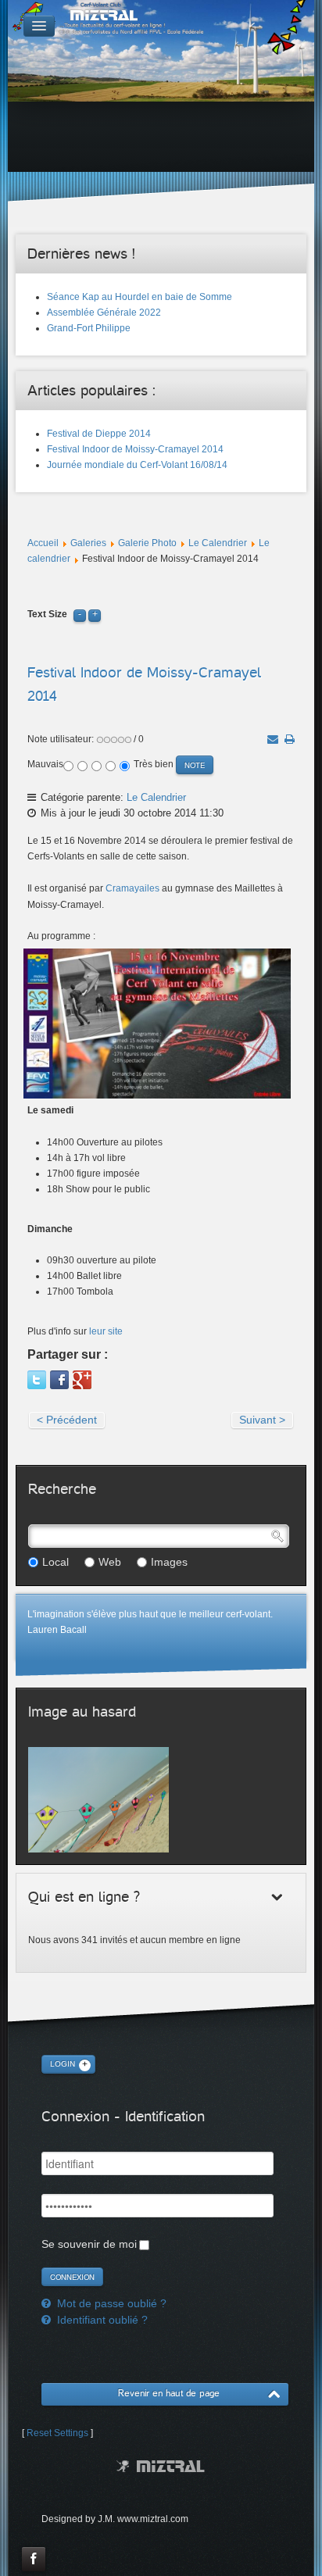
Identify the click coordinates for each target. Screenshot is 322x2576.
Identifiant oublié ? (101, 2320)
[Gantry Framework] (161, 2466)
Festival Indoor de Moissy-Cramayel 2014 (135, 449)
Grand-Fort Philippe (89, 328)
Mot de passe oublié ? (110, 2303)
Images (169, 1562)
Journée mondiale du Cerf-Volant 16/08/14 (137, 465)
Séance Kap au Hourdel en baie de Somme (140, 297)
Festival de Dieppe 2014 (99, 434)
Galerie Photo (147, 543)
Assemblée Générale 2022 (104, 313)
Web (110, 1562)
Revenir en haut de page (169, 2394)
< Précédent (67, 1420)
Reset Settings (57, 2433)
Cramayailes (132, 888)
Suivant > (262, 1420)
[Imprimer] (290, 739)
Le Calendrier (218, 543)
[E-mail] (273, 739)
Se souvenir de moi (89, 2244)
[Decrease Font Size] (80, 614)
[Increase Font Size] (95, 614)
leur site (106, 1331)
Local (55, 1562)
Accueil (43, 543)
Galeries (88, 543)
